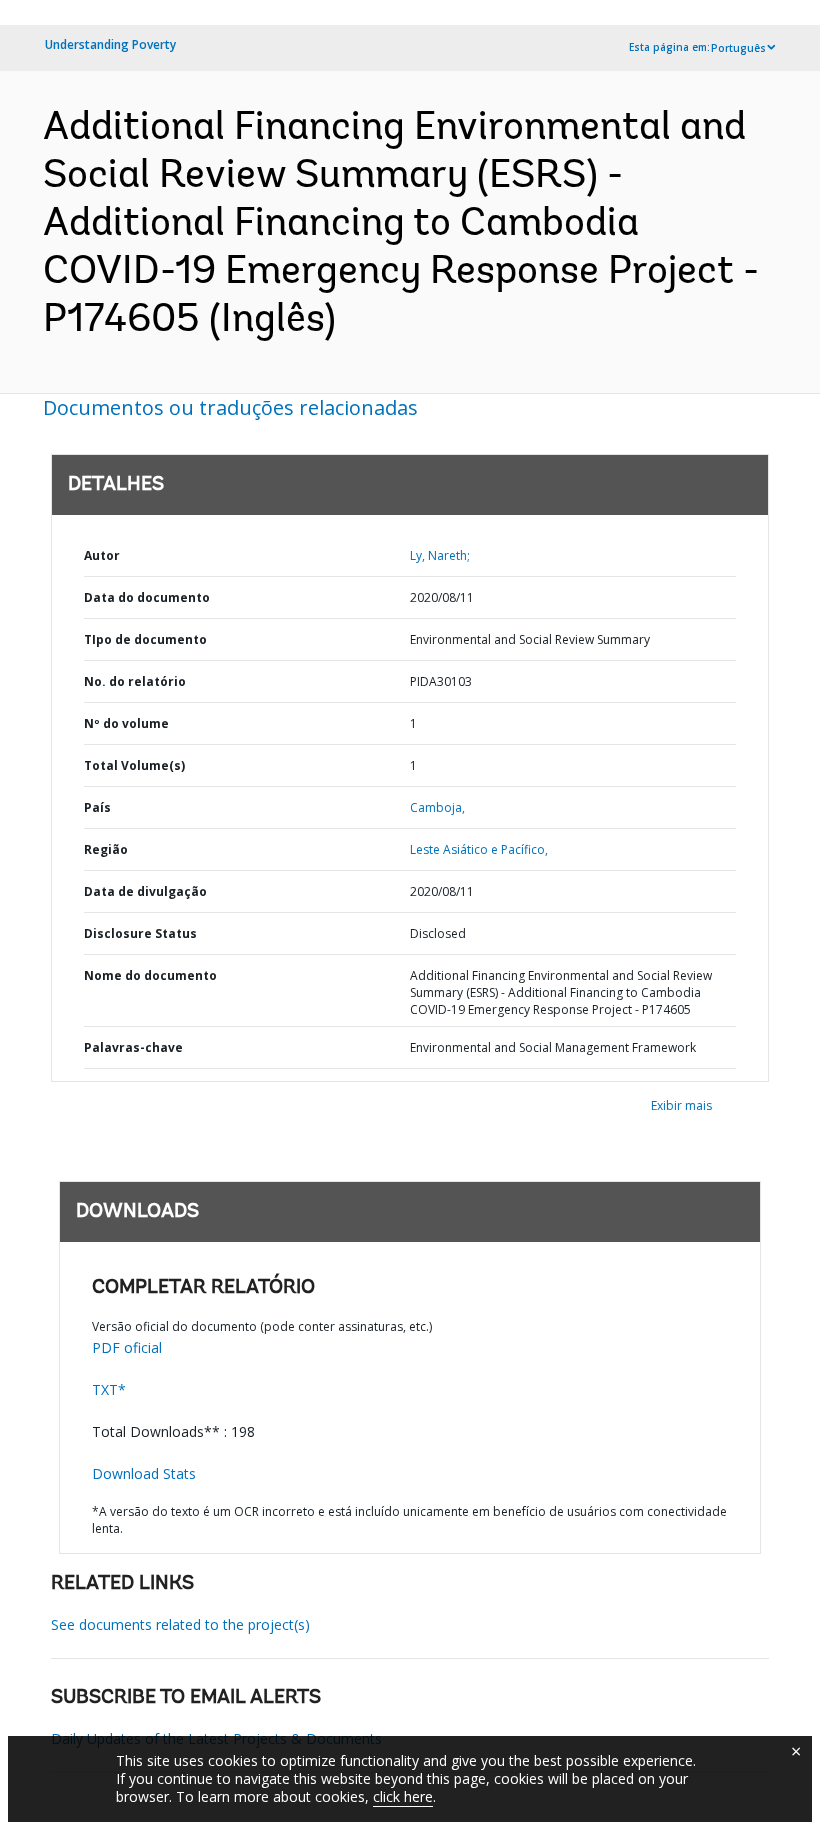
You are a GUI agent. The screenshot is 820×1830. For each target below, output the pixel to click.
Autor (102, 555)
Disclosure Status (140, 933)
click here (403, 1796)
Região (106, 849)
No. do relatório (135, 681)
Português (738, 48)
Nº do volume (126, 723)
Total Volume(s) (134, 765)
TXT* (109, 1389)
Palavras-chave (133, 1047)
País (97, 807)
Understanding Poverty (110, 44)
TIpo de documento (145, 639)
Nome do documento (150, 975)
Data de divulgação (145, 891)
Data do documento (147, 597)
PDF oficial (127, 1347)
